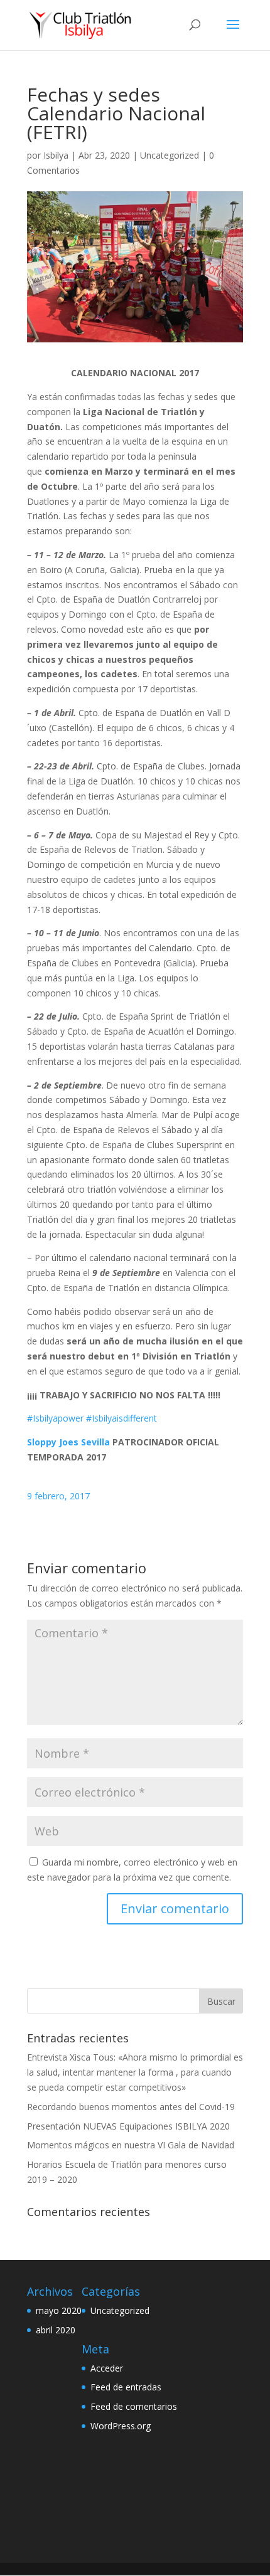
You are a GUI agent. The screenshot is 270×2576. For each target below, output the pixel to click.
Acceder (107, 2368)
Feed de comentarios (134, 2406)
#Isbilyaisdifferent (121, 1418)
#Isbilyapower (55, 1418)
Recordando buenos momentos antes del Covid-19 (131, 2107)
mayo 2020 (59, 2310)
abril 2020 (56, 2330)
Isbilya (56, 155)
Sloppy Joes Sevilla (68, 1442)
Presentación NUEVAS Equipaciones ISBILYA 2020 (128, 2126)
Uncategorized (170, 155)
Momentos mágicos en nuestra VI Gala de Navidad (131, 2145)
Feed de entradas (126, 2387)
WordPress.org (121, 2426)
